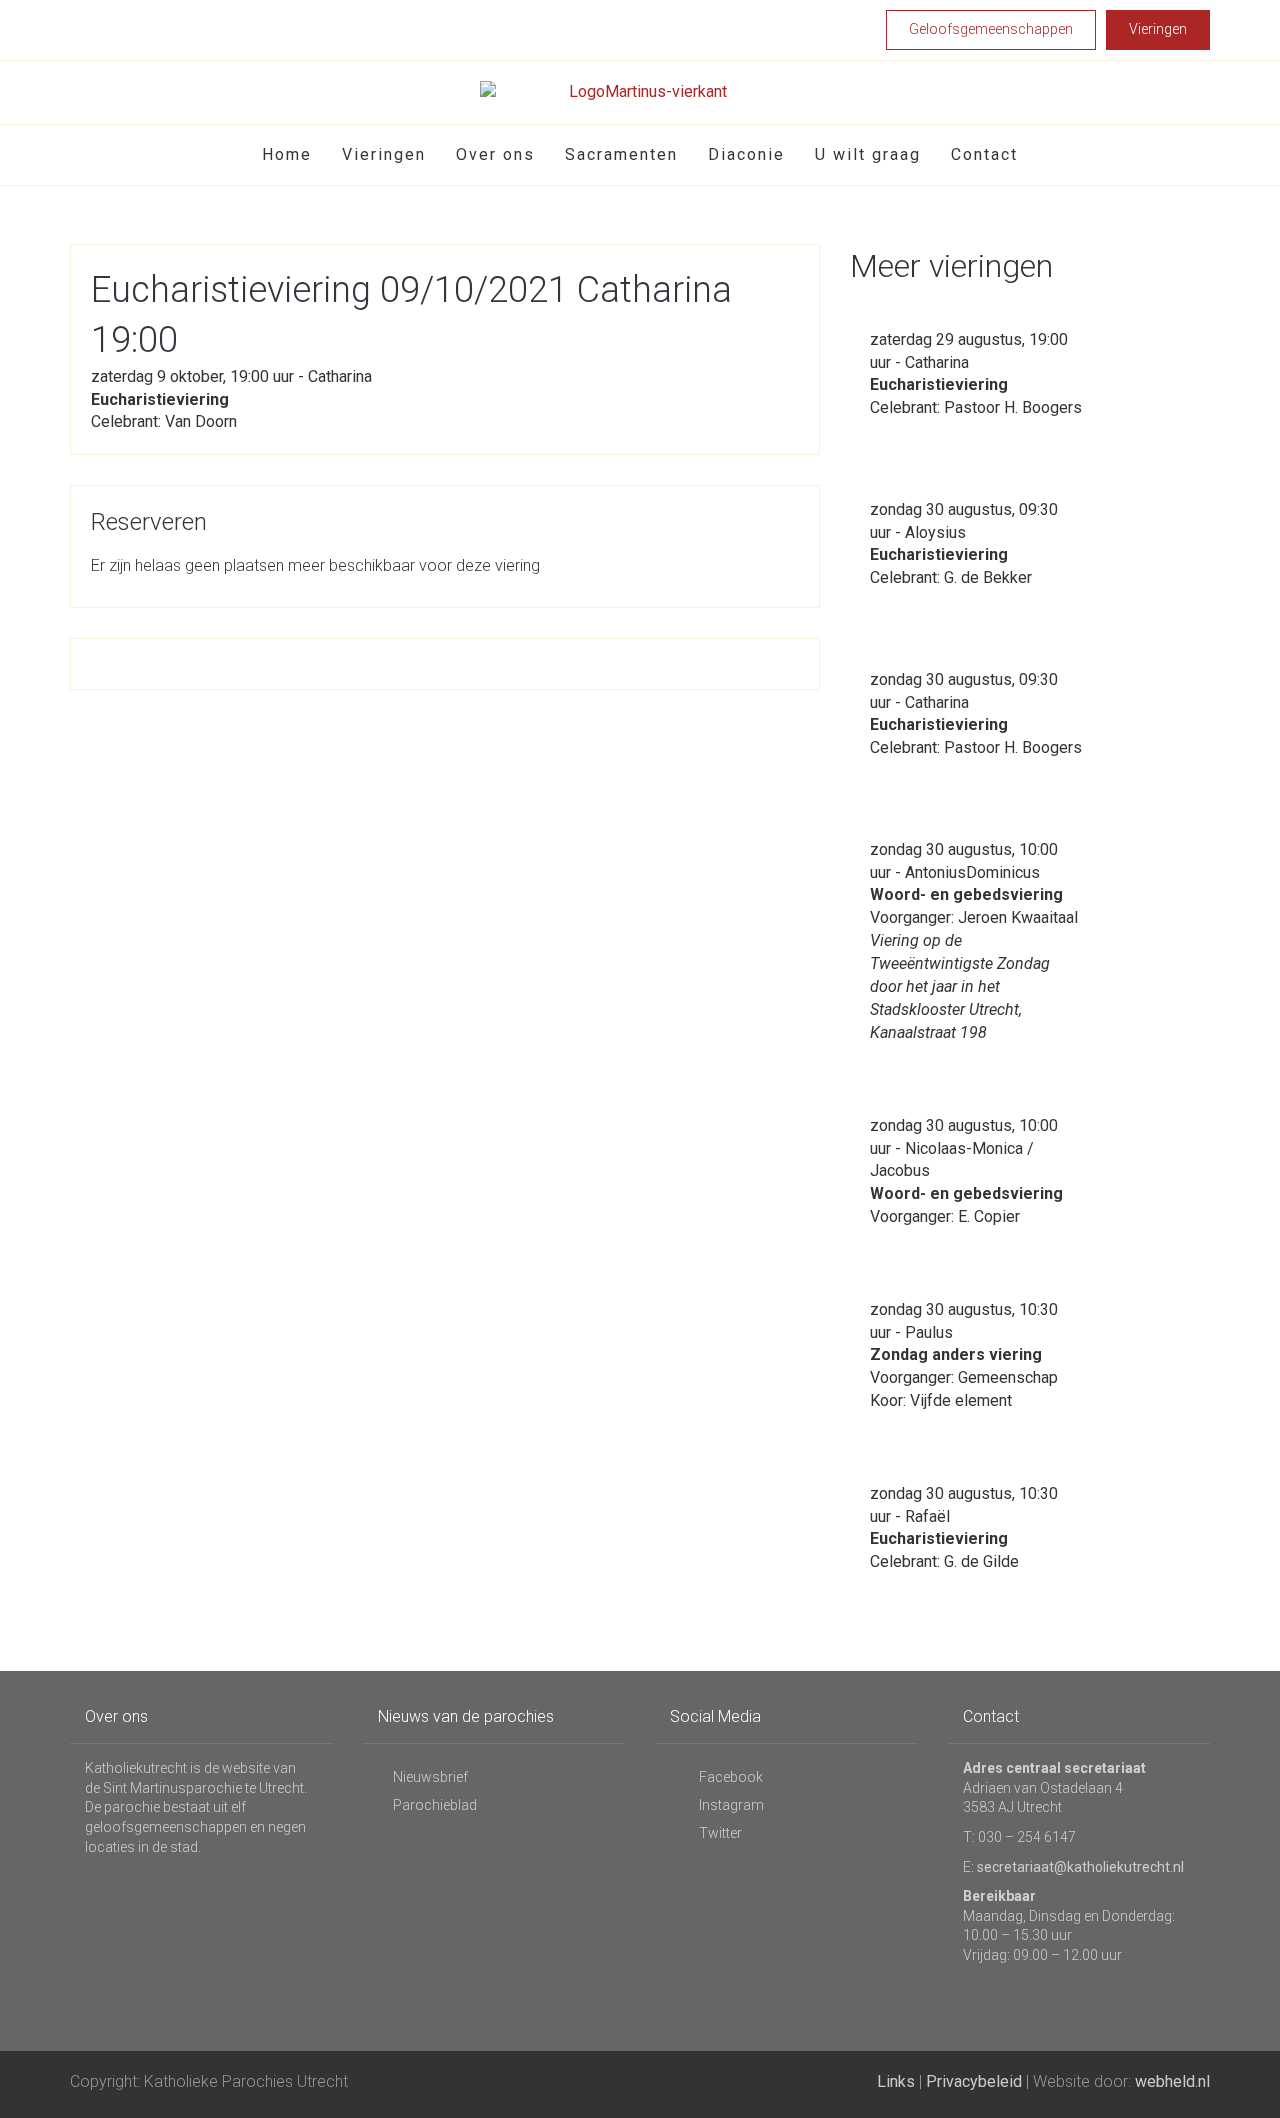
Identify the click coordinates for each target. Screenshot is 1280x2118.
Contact (984, 154)
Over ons (495, 154)
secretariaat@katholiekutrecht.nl (1080, 1867)
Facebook (729, 1777)
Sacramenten (621, 154)
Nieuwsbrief (430, 1777)
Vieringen (384, 154)
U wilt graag (868, 154)
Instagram (730, 1805)
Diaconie (746, 154)
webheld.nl (1172, 2081)
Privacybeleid (974, 2081)
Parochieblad (435, 1805)
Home (287, 154)
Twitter (719, 1833)
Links (896, 2081)
